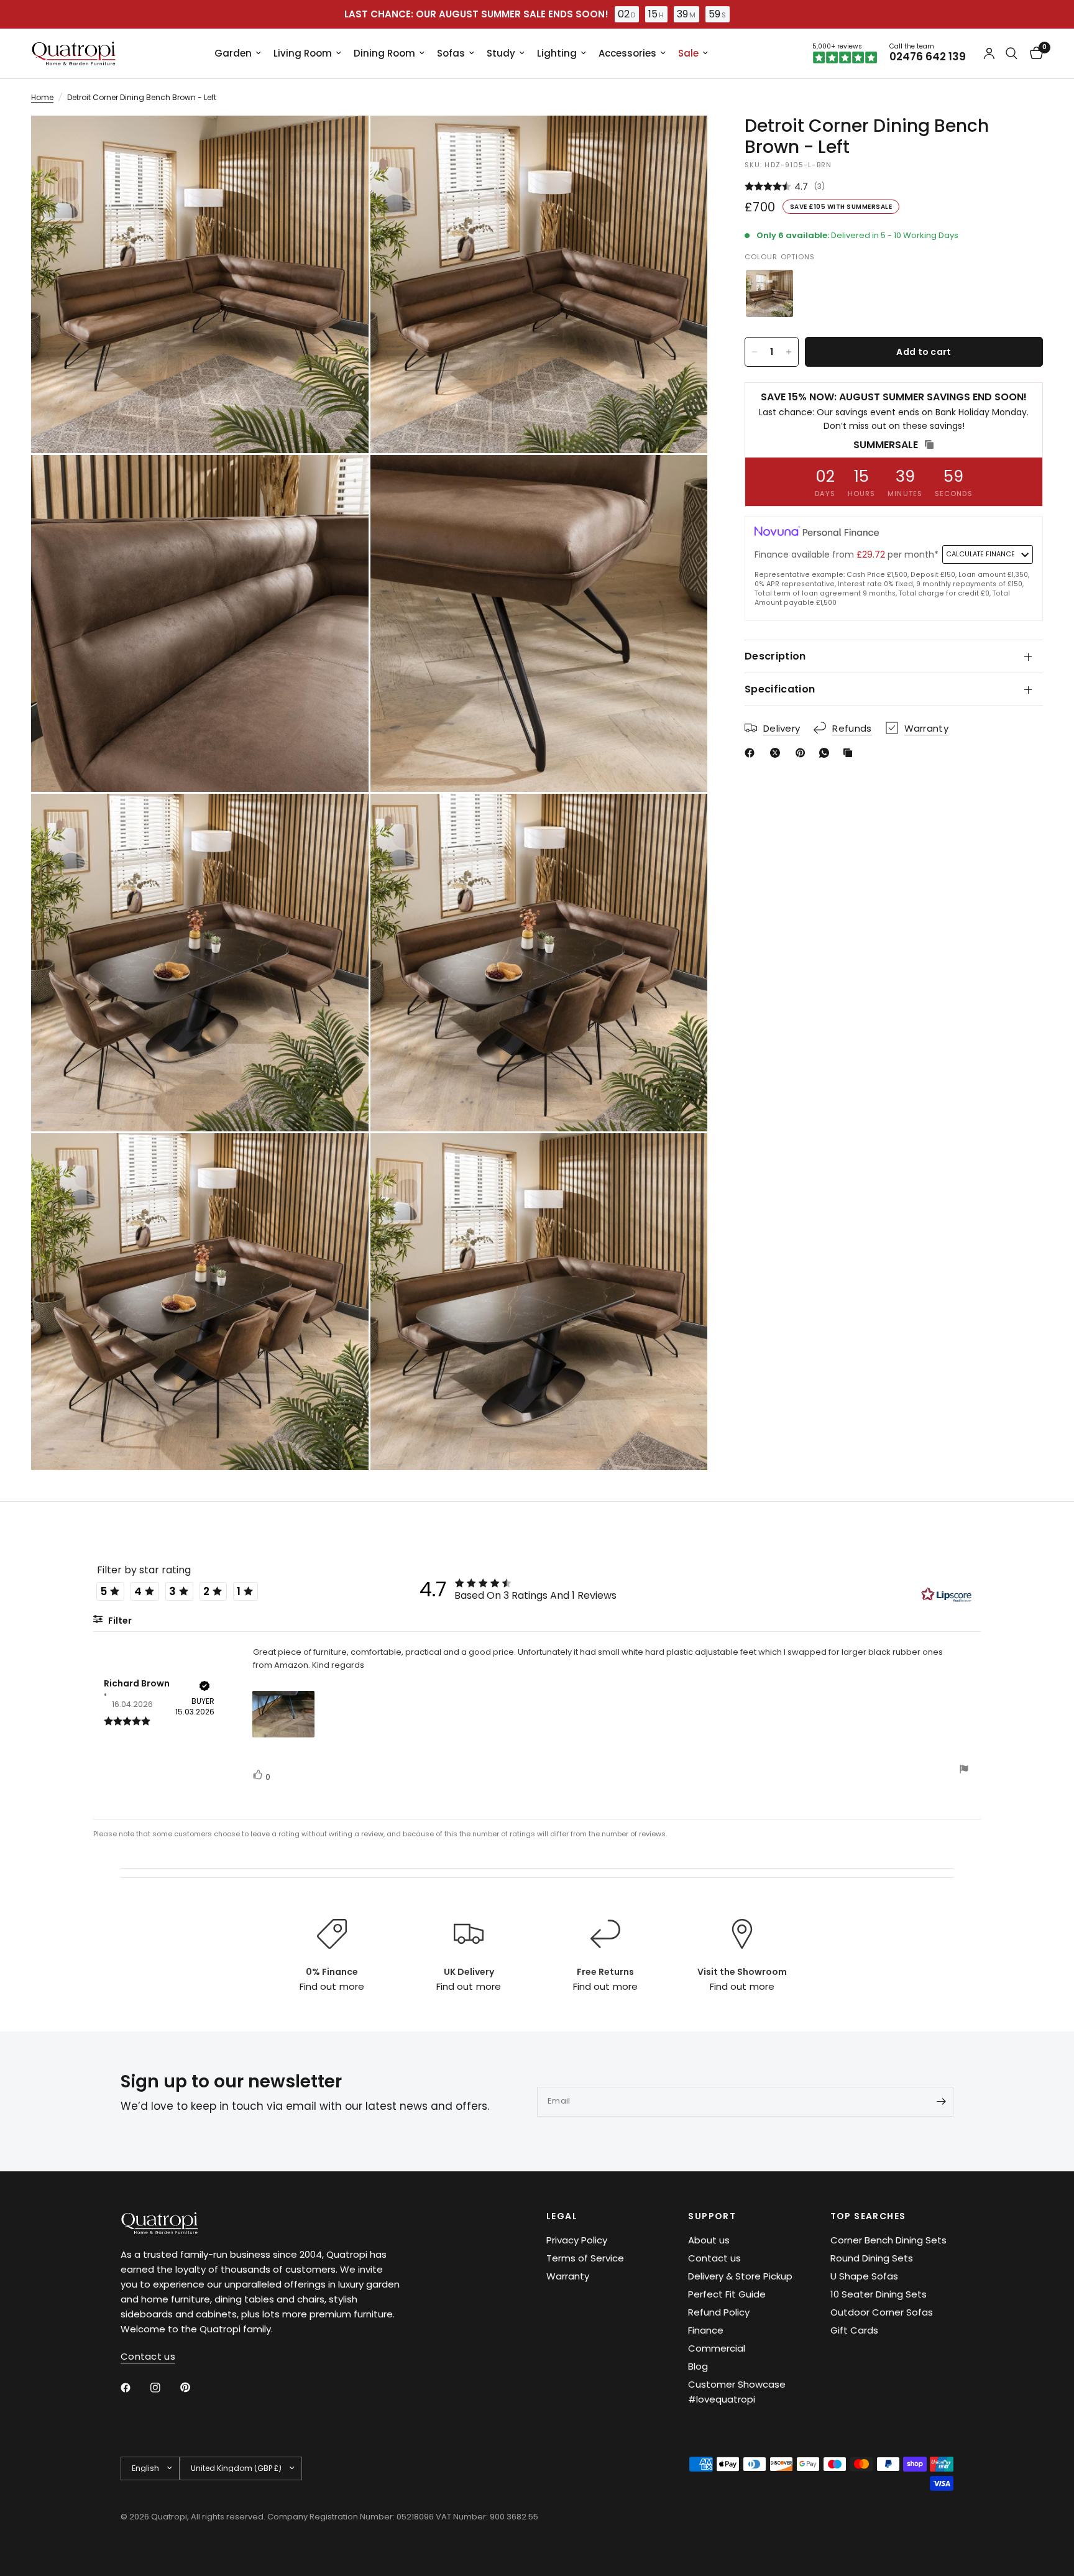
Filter (119, 1621)
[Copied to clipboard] (850, 753)
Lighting (557, 53)
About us (709, 2240)
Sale (688, 53)
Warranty (568, 2276)
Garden (233, 53)
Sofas (451, 53)
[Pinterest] (803, 753)
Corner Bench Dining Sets (888, 2240)
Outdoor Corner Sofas (882, 2312)
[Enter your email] (941, 2102)
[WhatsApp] (827, 753)
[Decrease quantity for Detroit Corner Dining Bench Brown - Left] (755, 352)
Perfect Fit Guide (727, 2294)
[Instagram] (164, 2388)
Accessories (627, 53)
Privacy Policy (577, 2240)
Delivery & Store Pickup (740, 2276)
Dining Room (384, 53)
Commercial (717, 2348)
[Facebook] (752, 753)
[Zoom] (342, 142)
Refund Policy (719, 2312)
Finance (706, 2330)
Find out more (332, 1986)
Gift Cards (854, 2330)
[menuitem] (238, 53)
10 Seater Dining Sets (879, 2294)
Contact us (714, 2258)
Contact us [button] (148, 2356)
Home (42, 97)
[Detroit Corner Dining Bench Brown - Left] (769, 293)
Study (501, 53)
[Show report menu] (964, 1771)
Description (775, 656)
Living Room (303, 53)
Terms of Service (585, 2258)
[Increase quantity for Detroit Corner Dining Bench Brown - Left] (789, 352)
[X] (778, 753)
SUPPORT (712, 2216)
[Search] (1012, 53)
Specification (780, 689)
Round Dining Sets (872, 2258)
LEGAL (562, 2216)
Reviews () (894, 187)
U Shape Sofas (864, 2276)
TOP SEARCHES (868, 2216)
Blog (698, 2366)
